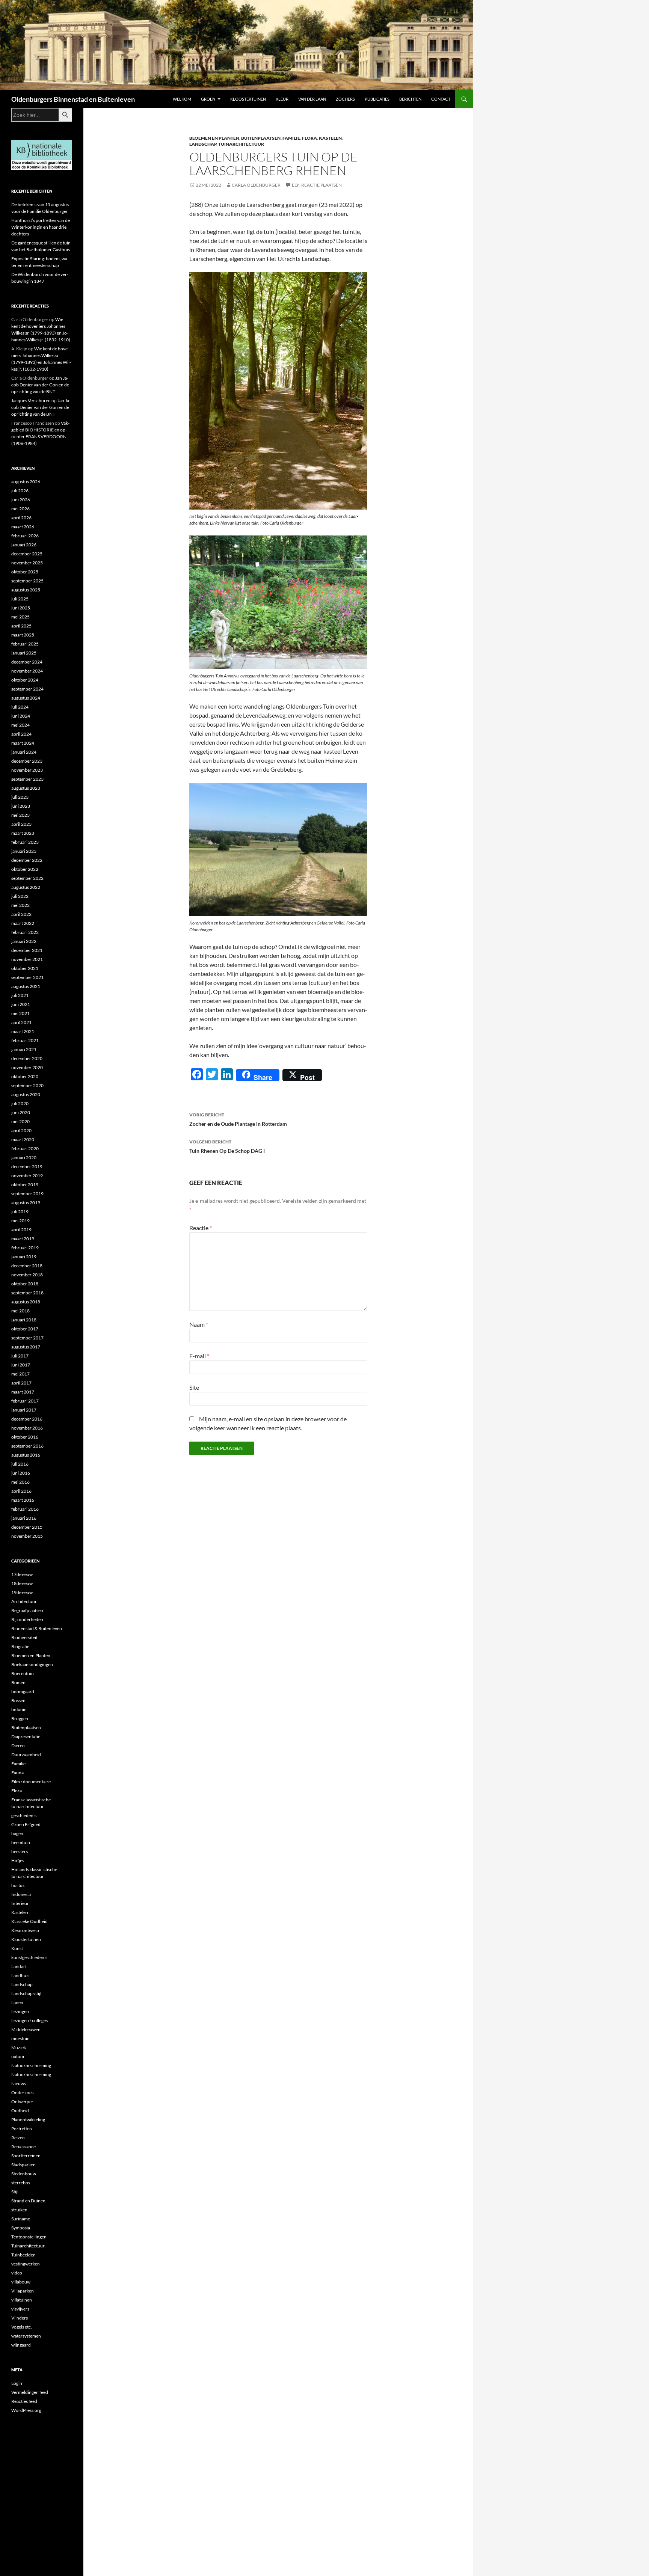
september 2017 (27, 1338)
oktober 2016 (25, 1437)
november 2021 (27, 959)
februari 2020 (25, 1148)
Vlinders (20, 2318)
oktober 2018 (25, 1284)
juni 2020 (21, 1112)
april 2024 (21, 734)
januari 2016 (24, 1518)
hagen (17, 1833)
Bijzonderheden (27, 1619)
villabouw (21, 2282)
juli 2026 (20, 491)
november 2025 (27, 563)
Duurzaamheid (26, 1755)
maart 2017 (23, 1392)
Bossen (18, 1700)
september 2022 (27, 878)
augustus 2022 (26, 887)
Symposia (21, 2228)
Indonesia (21, 1894)
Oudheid (20, 2111)
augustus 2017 (26, 1347)
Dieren (18, 1746)
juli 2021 (20, 995)
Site (194, 1387)
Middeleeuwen (26, 2029)
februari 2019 (25, 1248)
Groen (208, 99)
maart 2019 (23, 1239)
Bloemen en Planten (214, 138)
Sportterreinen (26, 2156)
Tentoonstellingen (29, 2237)
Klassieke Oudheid (29, 1921)
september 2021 (27, 977)
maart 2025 (23, 635)
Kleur (282, 99)
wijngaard (21, 2345)
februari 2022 (25, 932)
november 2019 (27, 1176)
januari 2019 (24, 1257)
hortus (18, 1885)
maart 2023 (23, 833)
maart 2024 (23, 743)
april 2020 (21, 1130)
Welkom (182, 99)
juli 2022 (20, 896)
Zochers (345, 99)
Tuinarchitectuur (241, 144)
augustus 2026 (26, 482)
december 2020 (27, 1058)
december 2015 (27, 1527)
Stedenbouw (24, 2174)
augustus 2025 (26, 590)
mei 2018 (20, 1311)
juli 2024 (20, 707)
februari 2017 (25, 1401)
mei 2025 (20, 617)
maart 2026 (23, 527)
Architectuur (24, 1601)
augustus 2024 (26, 698)
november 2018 (27, 1275)
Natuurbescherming (31, 2065)
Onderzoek (23, 2093)
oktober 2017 (25, 1329)
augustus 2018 (26, 1302)
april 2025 (21, 626)
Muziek (19, 2047)
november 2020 (27, 1067)
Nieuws (19, 2084)
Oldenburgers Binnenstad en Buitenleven (73, 99)
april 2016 (21, 1491)
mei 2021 (20, 1013)
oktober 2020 (25, 1076)
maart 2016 (23, 1500)
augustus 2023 (26, 788)
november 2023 (27, 770)
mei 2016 (20, 1482)
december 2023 (27, 761)
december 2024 (27, 662)
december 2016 (27, 1419)
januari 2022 (24, 941)
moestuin (20, 2038)
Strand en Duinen (28, 2201)
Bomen (18, 1682)
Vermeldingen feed (30, 2392)
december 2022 (27, 860)
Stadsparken (23, 2165)
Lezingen (20, 2011)
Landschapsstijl (26, 1993)
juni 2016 (21, 1473)
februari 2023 (25, 842)
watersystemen (26, 2336)
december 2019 (27, 1167)
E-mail (199, 1356)
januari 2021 (24, 1049)
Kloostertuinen (248, 99)
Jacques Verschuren (31, 400)
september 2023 (27, 779)
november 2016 (27, 1428)
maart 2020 (23, 1139)
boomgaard (23, 1691)
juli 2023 (20, 797)
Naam (199, 1324)
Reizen (18, 2138)
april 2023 (21, 824)
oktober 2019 (25, 1185)
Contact (441, 99)
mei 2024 (20, 725)
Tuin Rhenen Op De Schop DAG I (227, 1146)
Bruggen (20, 1719)
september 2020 (27, 1085)
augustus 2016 (26, 1455)
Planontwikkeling (28, 2120)
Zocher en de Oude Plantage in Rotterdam (238, 1119)
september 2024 (27, 689)
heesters (20, 1851)
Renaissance (23, 2147)
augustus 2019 (26, 1203)
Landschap (203, 144)
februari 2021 (25, 1040)
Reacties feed (24, 2401)
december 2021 (27, 950)
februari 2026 (25, 536)
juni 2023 (21, 806)
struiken (19, 2210)
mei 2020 (20, 1121)
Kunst (17, 1948)
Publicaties (377, 99)
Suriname (21, 2219)
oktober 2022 (25, 869)
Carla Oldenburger (256, 185)
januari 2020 (24, 1158)
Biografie (20, 1646)
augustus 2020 (26, 1094)
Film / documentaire (31, 1782)
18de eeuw (22, 1583)
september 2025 (27, 581)
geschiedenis (24, 1815)
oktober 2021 (25, 968)
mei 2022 (20, 905)
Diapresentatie (26, 1737)
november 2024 (27, 671)
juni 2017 (21, 1365)
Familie (291, 138)
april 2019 (21, 1230)
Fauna (17, 1773)
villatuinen (22, 2300)
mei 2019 (20, 1221)
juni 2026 (21, 500)
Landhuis (20, 1975)
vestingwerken (26, 2264)
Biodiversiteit (24, 1637)
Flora (309, 138)
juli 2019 (20, 1212)
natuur (18, 2056)
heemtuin (21, 1842)
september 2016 (27, 1446)
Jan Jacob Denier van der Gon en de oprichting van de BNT (40, 385)
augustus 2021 (26, 986)
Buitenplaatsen (261, 138)
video (17, 2273)
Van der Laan (312, 99)
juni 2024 (21, 716)
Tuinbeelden (23, 2255)
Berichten (410, 99)
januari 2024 (24, 752)
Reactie (201, 1228)
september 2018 (27, 1293)
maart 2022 (23, 923)
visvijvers (20, 2309)
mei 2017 (20, 1374)
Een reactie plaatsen (317, 185)
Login (17, 2383)
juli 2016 (20, 1464)
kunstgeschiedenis (29, 1957)
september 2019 (27, 1194)
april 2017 (21, 1383)
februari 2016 (25, 1509)
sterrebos (21, 2183)
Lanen (17, 2002)
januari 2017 (24, 1410)
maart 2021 (23, 1031)
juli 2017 (20, 1356)
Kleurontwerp (25, 1930)
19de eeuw (22, 1592)
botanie (19, 1710)
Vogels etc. (22, 2327)
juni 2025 (21, 608)
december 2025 (27, 554)
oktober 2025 (25, 572)
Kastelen (330, 138)
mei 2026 (20, 509)
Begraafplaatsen (27, 1610)
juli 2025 (20, 599)
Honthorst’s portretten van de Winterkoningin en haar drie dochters (41, 227)
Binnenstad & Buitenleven (37, 1628)
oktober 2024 (25, 680)
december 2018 (27, 1266)
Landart (19, 1966)
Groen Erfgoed (26, 1824)
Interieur (20, 1903)
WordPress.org (26, 2410)
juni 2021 (21, 1004)
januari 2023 (24, 851)
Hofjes (18, 1860)
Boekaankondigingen (32, 1664)
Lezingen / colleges (29, 2020)
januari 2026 (24, 545)
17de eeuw (22, 1574)
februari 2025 (25, 644)
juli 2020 (20, 1103)
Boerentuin (23, 1673)
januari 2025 (24, 653)
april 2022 (21, 914)
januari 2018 (24, 1320)
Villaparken (23, 2291)
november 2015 (27, 1536)
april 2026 (21, 518)
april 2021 (21, 1022)
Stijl (15, 2192)
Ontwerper (22, 2102)
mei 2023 (20, 815)
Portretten (22, 2129)
